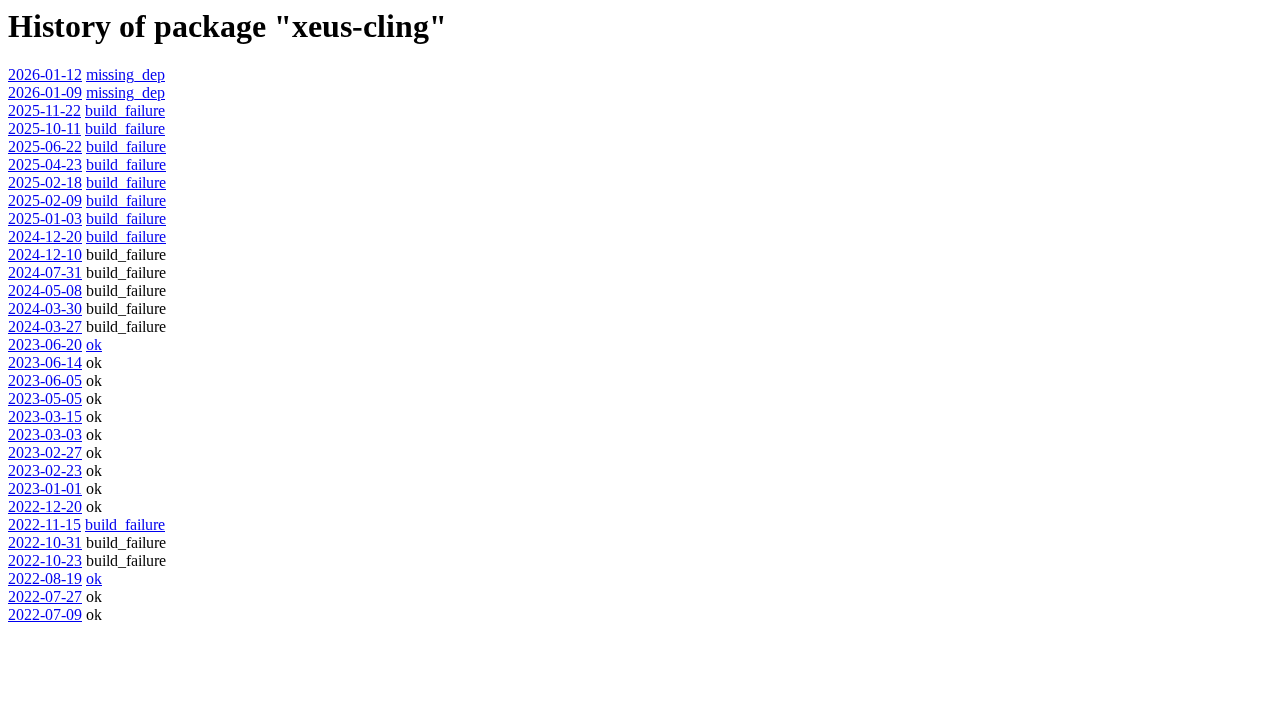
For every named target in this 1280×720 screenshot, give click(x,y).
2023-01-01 (45, 488)
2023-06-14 (45, 362)
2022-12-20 (45, 506)
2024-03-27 (45, 326)
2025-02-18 (45, 182)
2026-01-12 (45, 74)
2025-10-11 (44, 128)
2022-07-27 (45, 596)
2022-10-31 (45, 542)
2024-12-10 (45, 254)
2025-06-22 (45, 146)
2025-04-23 (45, 164)
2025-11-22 (44, 110)
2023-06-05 (45, 380)
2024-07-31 (45, 272)
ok (94, 344)
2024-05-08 (45, 290)
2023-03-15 (45, 416)
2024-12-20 (45, 236)
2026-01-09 (45, 92)
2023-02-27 (45, 452)
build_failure (125, 110)
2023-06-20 (45, 344)
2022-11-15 (44, 524)
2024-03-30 (45, 308)
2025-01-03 (45, 218)
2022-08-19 (45, 578)
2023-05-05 (45, 398)
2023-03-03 (45, 434)
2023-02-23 (45, 470)
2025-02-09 (45, 200)
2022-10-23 (45, 560)
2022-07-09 (45, 614)
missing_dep (125, 74)
